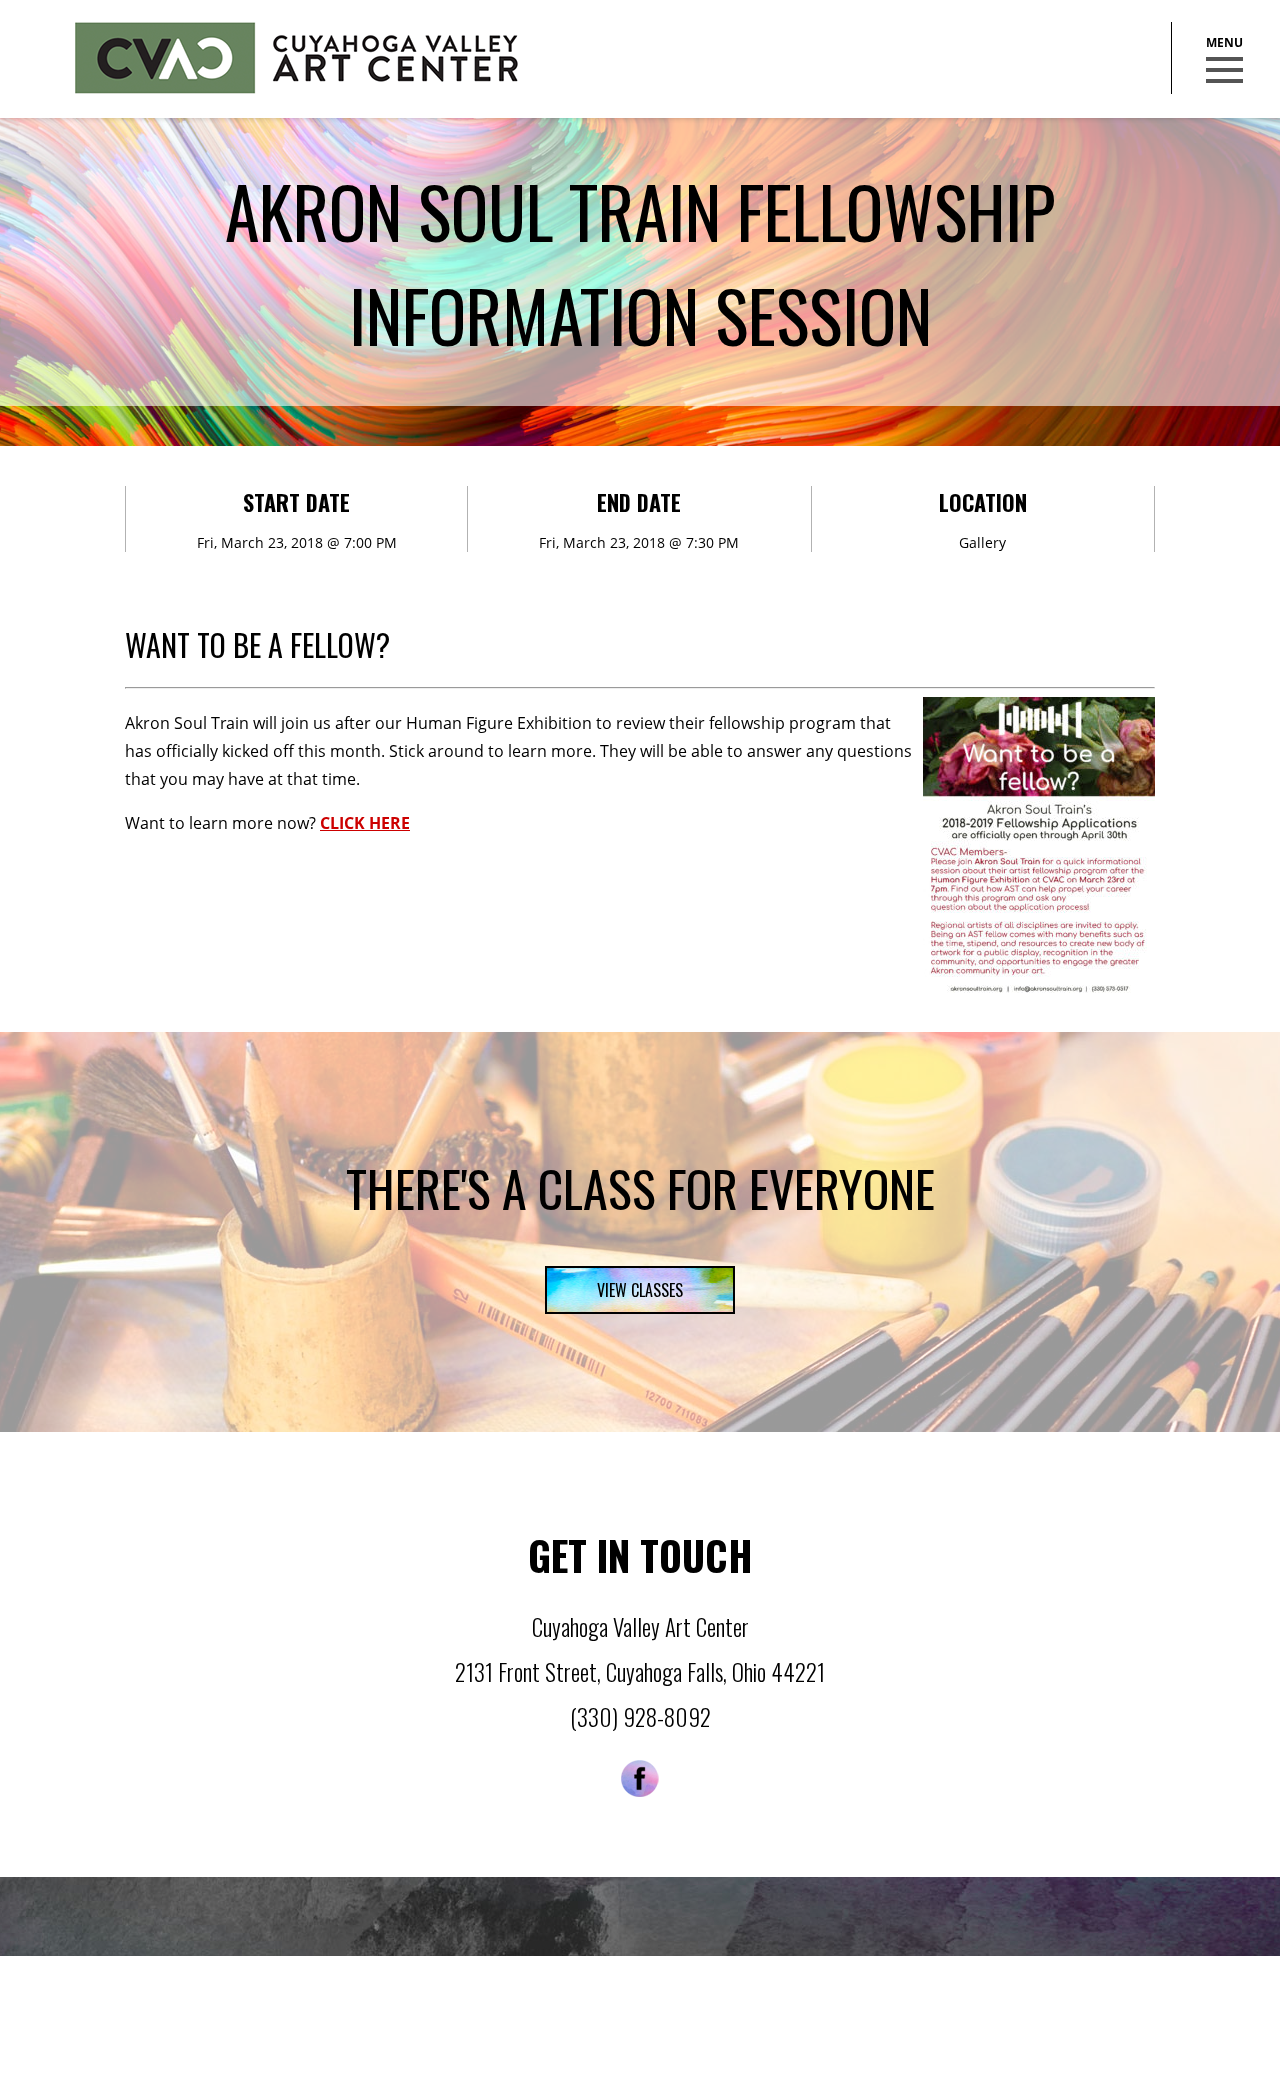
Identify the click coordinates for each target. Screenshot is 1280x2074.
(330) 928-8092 (640, 1717)
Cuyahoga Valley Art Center (296, 58)
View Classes (640, 1290)
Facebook (640, 1778)
